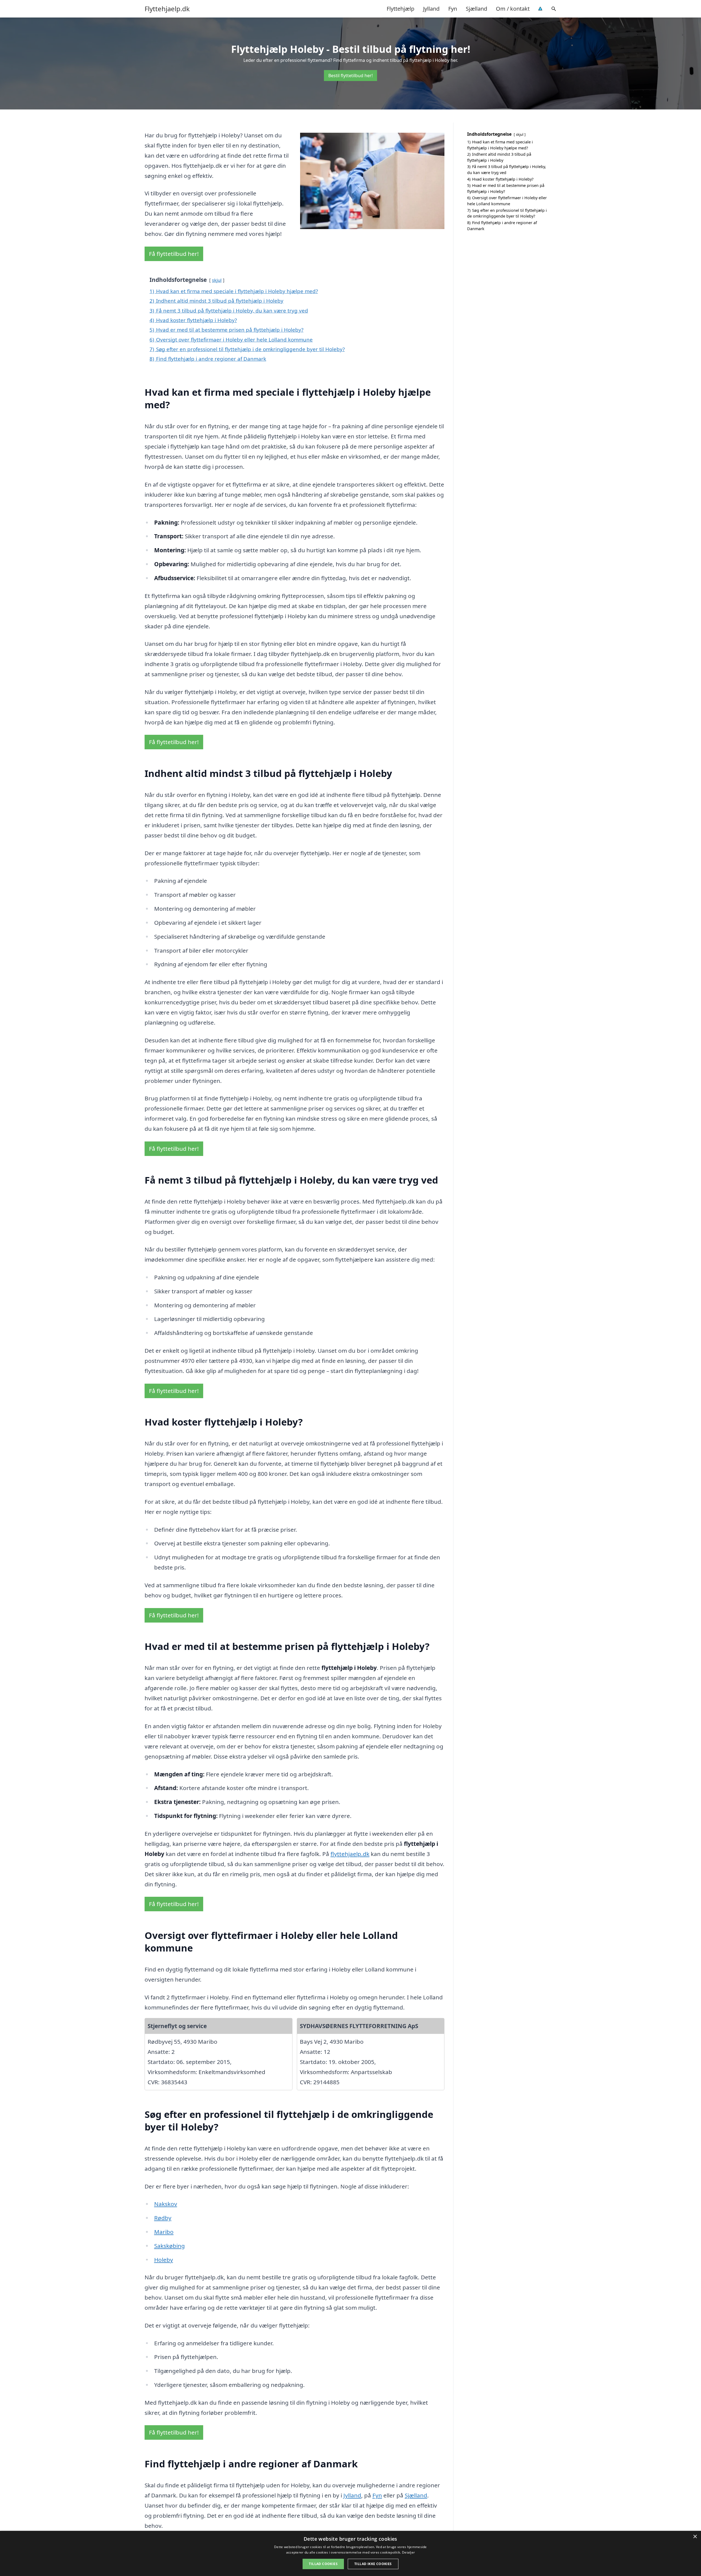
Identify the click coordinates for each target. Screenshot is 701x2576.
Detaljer (408, 2552)
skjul (217, 280)
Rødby (163, 2218)
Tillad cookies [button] (323, 2564)
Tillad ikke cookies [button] (373, 2564)
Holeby (164, 2260)
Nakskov (166, 2204)
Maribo (164, 2232)
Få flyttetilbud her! (174, 254)
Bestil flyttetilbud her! (350, 76)
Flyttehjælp (400, 9)
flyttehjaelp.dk (350, 1854)
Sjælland (476, 9)
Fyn (453, 9)
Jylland (431, 9)
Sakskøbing (169, 2246)
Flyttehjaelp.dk (167, 9)
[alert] (350, 2553)
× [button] (695, 2537)
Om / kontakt (513, 9)
